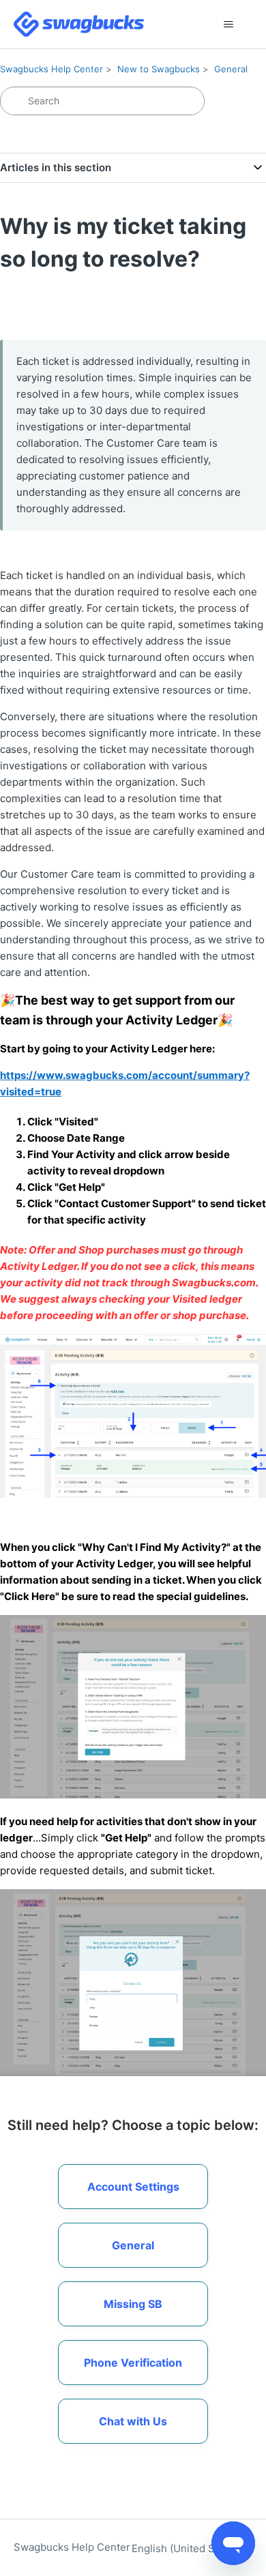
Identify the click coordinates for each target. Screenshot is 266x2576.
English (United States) (188, 2548)
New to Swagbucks (159, 69)
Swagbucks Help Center (51, 69)
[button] (133, 2421)
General (231, 69)
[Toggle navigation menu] (229, 25)
